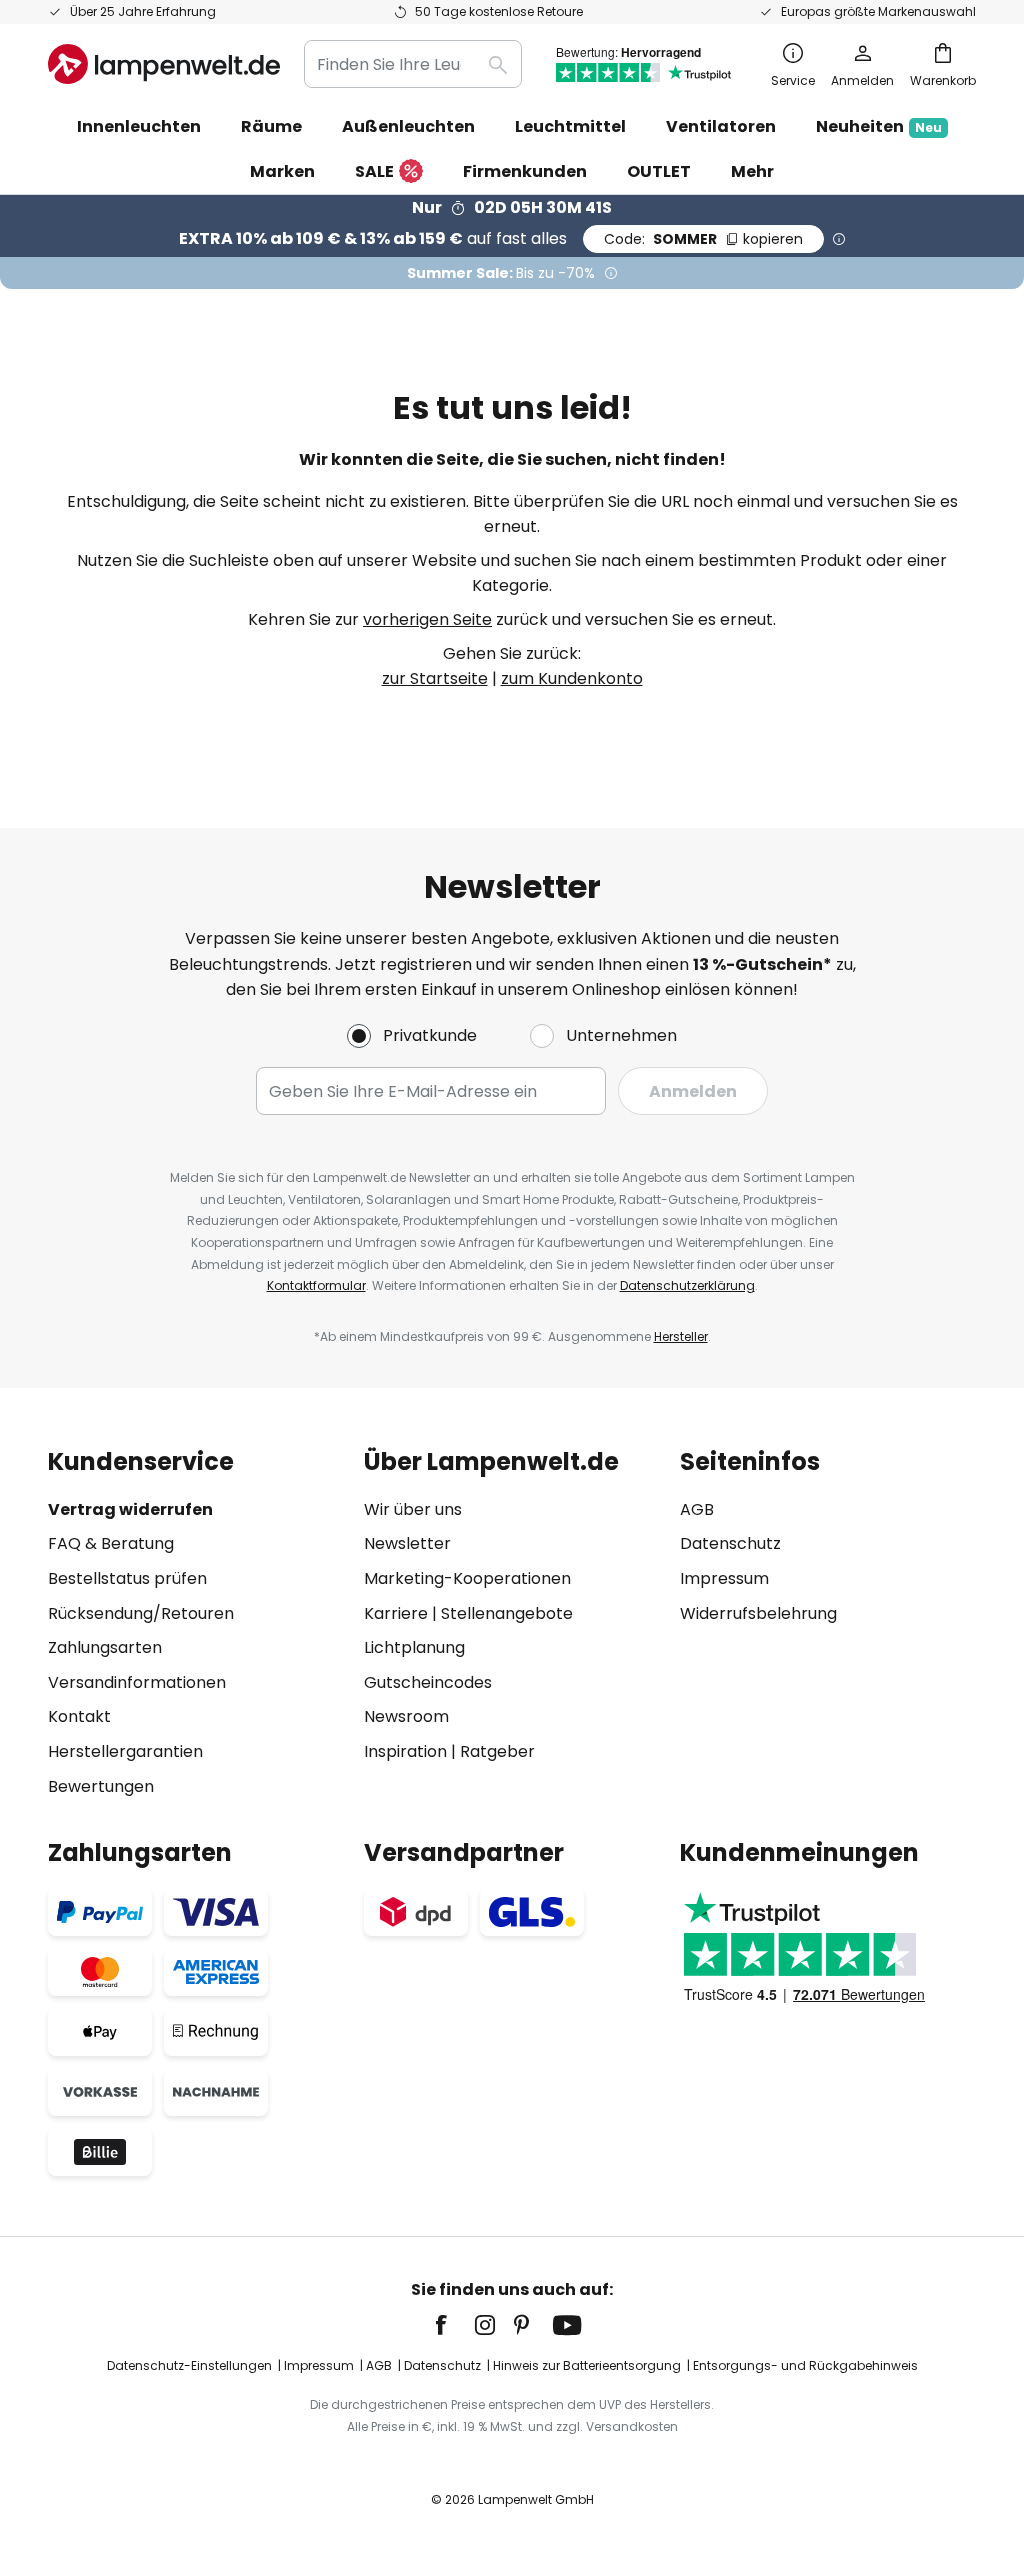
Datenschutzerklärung (687, 1285)
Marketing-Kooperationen (467, 1578)
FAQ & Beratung (111, 1543)
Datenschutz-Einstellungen (189, 2365)
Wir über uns (413, 1509)
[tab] (196, 1623)
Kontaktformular (316, 1285)
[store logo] (164, 64)
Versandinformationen (137, 1682)
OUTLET (659, 171)
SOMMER (703, 239)
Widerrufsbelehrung (758, 1613)
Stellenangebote (507, 1613)
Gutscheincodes (428, 1682)
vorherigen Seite (427, 619)
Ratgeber (497, 1751)
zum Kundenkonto (572, 678)
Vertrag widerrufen (130, 1509)
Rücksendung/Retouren (141, 1613)
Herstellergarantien (125, 1751)
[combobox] (413, 64)
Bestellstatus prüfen (127, 1578)
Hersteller (681, 1336)
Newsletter (407, 1543)
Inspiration (405, 1751)
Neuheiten (879, 126)
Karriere (396, 1613)
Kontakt (79, 1716)
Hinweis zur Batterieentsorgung (587, 2365)
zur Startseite (435, 678)
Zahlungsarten (105, 1647)
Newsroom (406, 1716)
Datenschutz (730, 1543)
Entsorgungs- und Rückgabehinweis (805, 2365)
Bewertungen (101, 1786)
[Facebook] (454, 2325)
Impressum (724, 1578)
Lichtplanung (414, 1647)
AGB (697, 1509)
